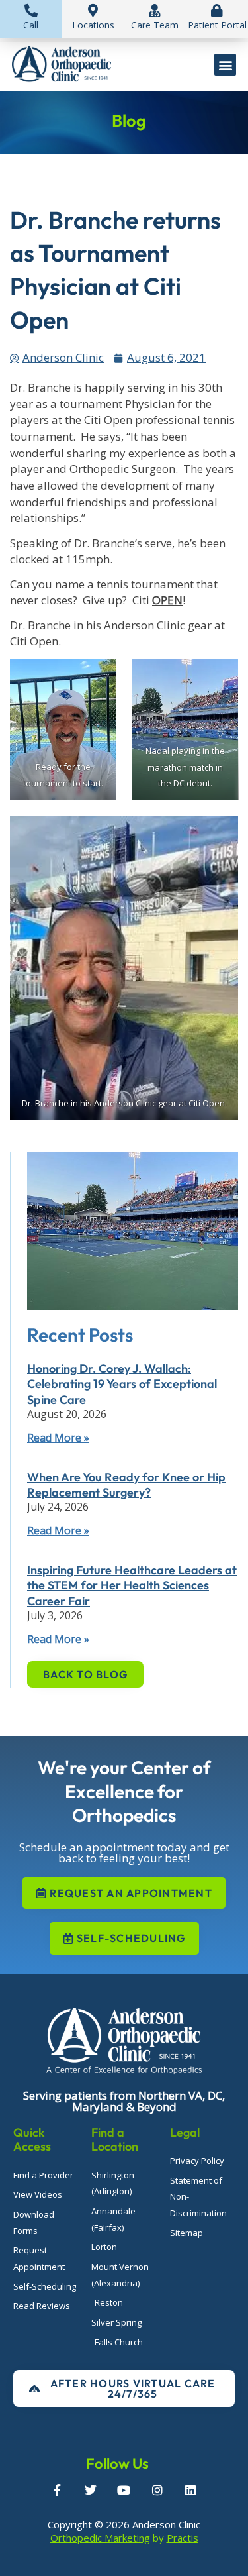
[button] (225, 65)
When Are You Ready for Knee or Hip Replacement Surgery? (126, 1485)
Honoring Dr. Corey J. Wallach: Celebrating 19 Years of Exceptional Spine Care (122, 1384)
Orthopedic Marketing (100, 2538)
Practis (183, 2538)
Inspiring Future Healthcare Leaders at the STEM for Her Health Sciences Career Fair (132, 1585)
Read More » (58, 1438)
